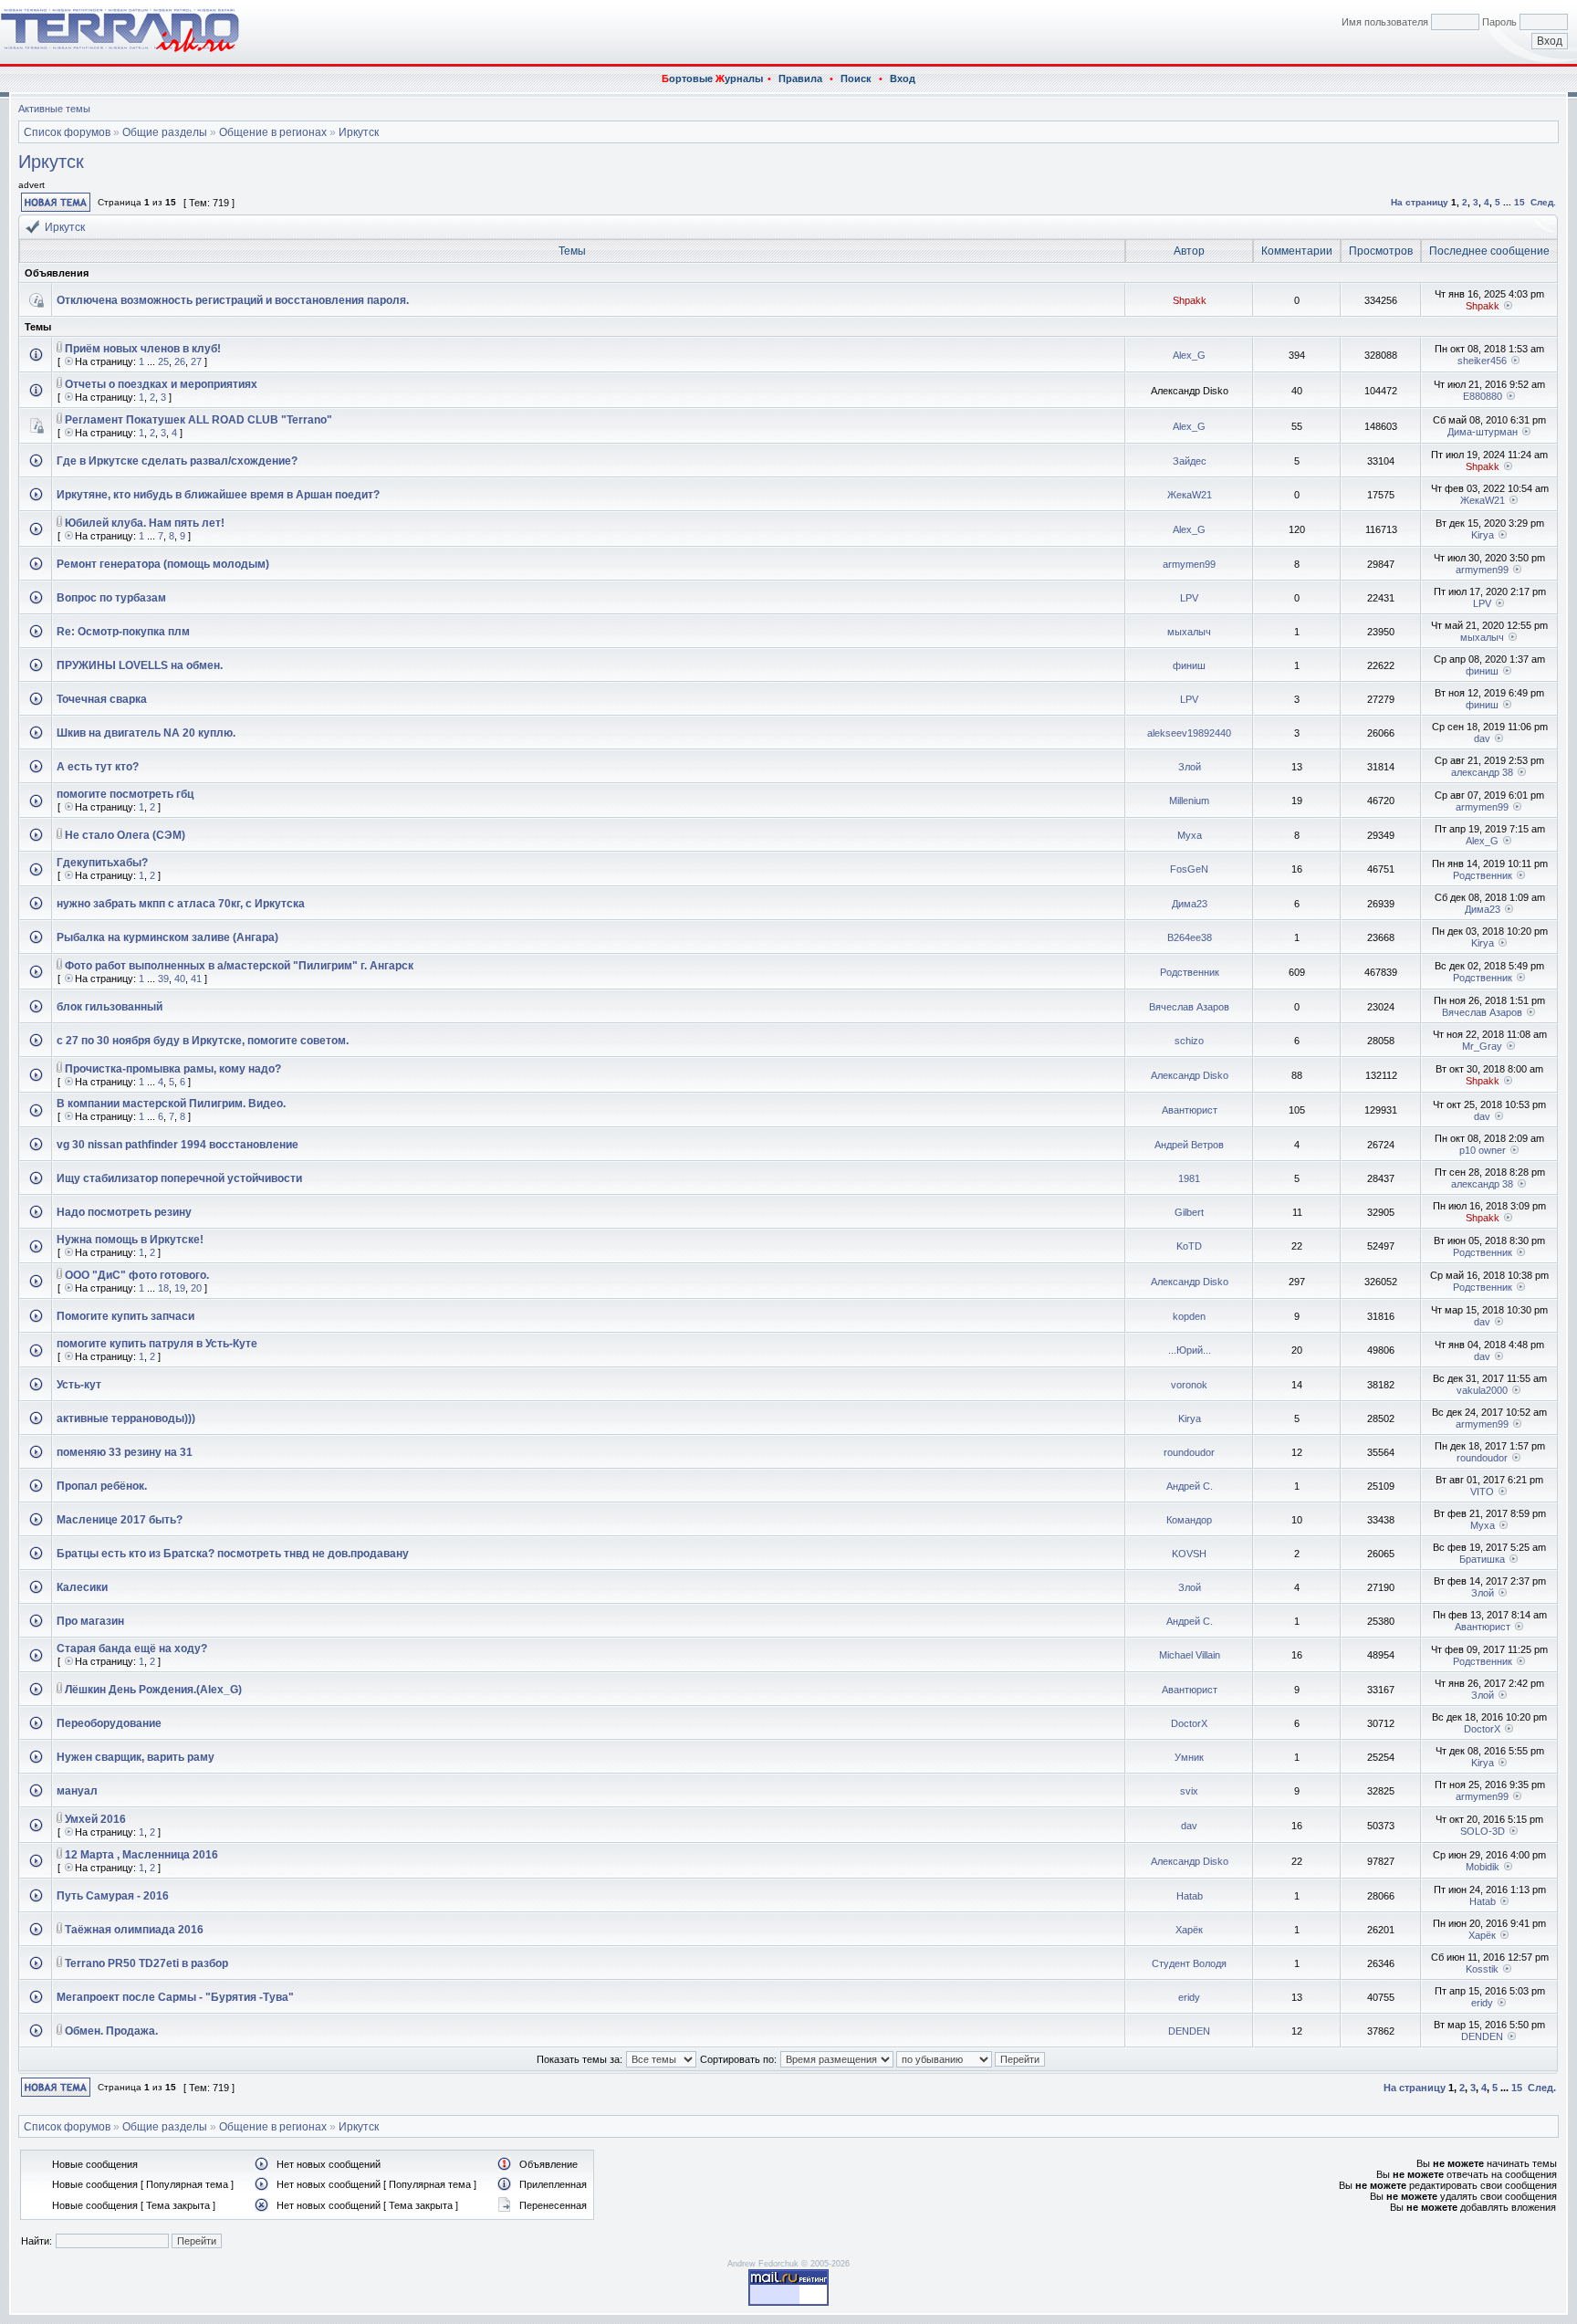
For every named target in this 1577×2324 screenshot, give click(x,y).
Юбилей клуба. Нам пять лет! (145, 523)
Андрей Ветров (1189, 1145)
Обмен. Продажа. (111, 2031)
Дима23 (1190, 904)
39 (163, 979)
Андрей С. (1190, 1486)
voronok (1189, 1385)
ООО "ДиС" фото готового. (137, 1275)
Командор (1189, 1520)
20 (196, 1288)
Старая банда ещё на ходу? (132, 1649)
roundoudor (1189, 1452)
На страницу (1420, 202)
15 (1520, 202)
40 (180, 979)
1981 (1189, 1178)
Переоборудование (109, 1723)
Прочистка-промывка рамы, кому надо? (173, 1069)
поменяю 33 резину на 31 (125, 1452)
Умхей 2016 (95, 1819)
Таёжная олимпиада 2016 (134, 1930)
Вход (903, 79)
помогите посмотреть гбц (125, 794)
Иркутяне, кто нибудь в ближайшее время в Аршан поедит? (218, 495)
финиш (1189, 665)
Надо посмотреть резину (124, 1212)
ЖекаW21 (1190, 495)
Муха (1190, 835)
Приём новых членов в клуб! (143, 349)
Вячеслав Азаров (1189, 1007)
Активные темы (54, 109)
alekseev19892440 (1189, 733)
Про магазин (90, 1621)
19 (180, 1288)
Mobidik (1483, 1867)
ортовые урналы (712, 79)
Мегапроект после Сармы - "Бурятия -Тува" (175, 1997)
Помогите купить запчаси (125, 1316)
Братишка (1482, 1559)
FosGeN (1189, 869)
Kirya (1483, 535)
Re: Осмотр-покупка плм (123, 632)
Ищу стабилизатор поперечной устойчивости (179, 1178)
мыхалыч (1189, 632)
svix (1189, 1791)
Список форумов (67, 132)
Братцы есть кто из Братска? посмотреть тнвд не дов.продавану (233, 1554)
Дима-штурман (1483, 432)
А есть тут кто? (98, 767)
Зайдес (1190, 461)
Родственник (1483, 875)
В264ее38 (1190, 937)
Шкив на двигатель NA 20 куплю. (146, 733)
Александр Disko (1190, 1075)
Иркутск (359, 132)
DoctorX (1189, 1723)
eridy (1189, 1997)
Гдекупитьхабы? (102, 863)
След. (1543, 202)
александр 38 (1482, 772)
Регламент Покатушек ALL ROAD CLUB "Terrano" (198, 420)
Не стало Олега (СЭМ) (125, 835)
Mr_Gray (1482, 1046)
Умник (1189, 1757)
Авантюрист (1190, 1110)
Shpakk (1190, 300)
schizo (1189, 1041)
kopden (1189, 1316)
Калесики (82, 1587)
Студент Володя (1189, 1963)
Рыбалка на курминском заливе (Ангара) (167, 937)
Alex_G (1189, 355)
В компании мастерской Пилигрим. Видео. (171, 1104)
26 (180, 361)
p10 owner (1483, 1150)
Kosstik (1482, 1969)
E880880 (1483, 396)
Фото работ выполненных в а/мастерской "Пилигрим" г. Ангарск (239, 966)
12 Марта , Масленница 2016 (141, 1855)
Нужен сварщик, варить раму (136, 1757)
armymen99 (1189, 564)
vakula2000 (1482, 1390)
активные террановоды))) (126, 1418)
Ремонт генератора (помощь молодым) (163, 564)
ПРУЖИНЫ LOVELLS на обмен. (140, 665)
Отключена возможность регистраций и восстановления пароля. (233, 300)
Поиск (856, 79)
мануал (77, 1791)
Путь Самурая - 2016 (113, 1896)
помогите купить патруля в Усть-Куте (157, 1344)
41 (196, 979)
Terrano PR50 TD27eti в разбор (146, 1963)
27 (196, 361)
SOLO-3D (1483, 1831)
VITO (1482, 1492)
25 (163, 361)
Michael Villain (1190, 1655)
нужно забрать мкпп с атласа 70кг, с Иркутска (181, 904)
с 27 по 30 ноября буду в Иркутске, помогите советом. (203, 1041)
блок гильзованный (110, 1007)
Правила (800, 79)
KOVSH (1189, 1554)
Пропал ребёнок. (102, 1486)
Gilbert (1189, 1212)
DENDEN (1189, 2031)
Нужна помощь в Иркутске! (130, 1240)
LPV (1189, 598)
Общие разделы (165, 132)
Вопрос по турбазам (111, 598)
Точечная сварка (102, 699)
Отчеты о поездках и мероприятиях (161, 384)
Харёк (1189, 1930)
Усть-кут (79, 1385)
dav (1482, 738)
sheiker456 (1482, 361)
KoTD (1189, 1246)
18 (163, 1288)
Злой (1190, 767)
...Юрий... (1190, 1350)
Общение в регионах (273, 132)
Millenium (1189, 801)
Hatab (1190, 1896)
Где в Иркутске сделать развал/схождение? (177, 461)
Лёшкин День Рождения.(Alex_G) (153, 1690)
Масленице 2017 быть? (120, 1520)
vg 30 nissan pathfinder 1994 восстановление (178, 1145)
